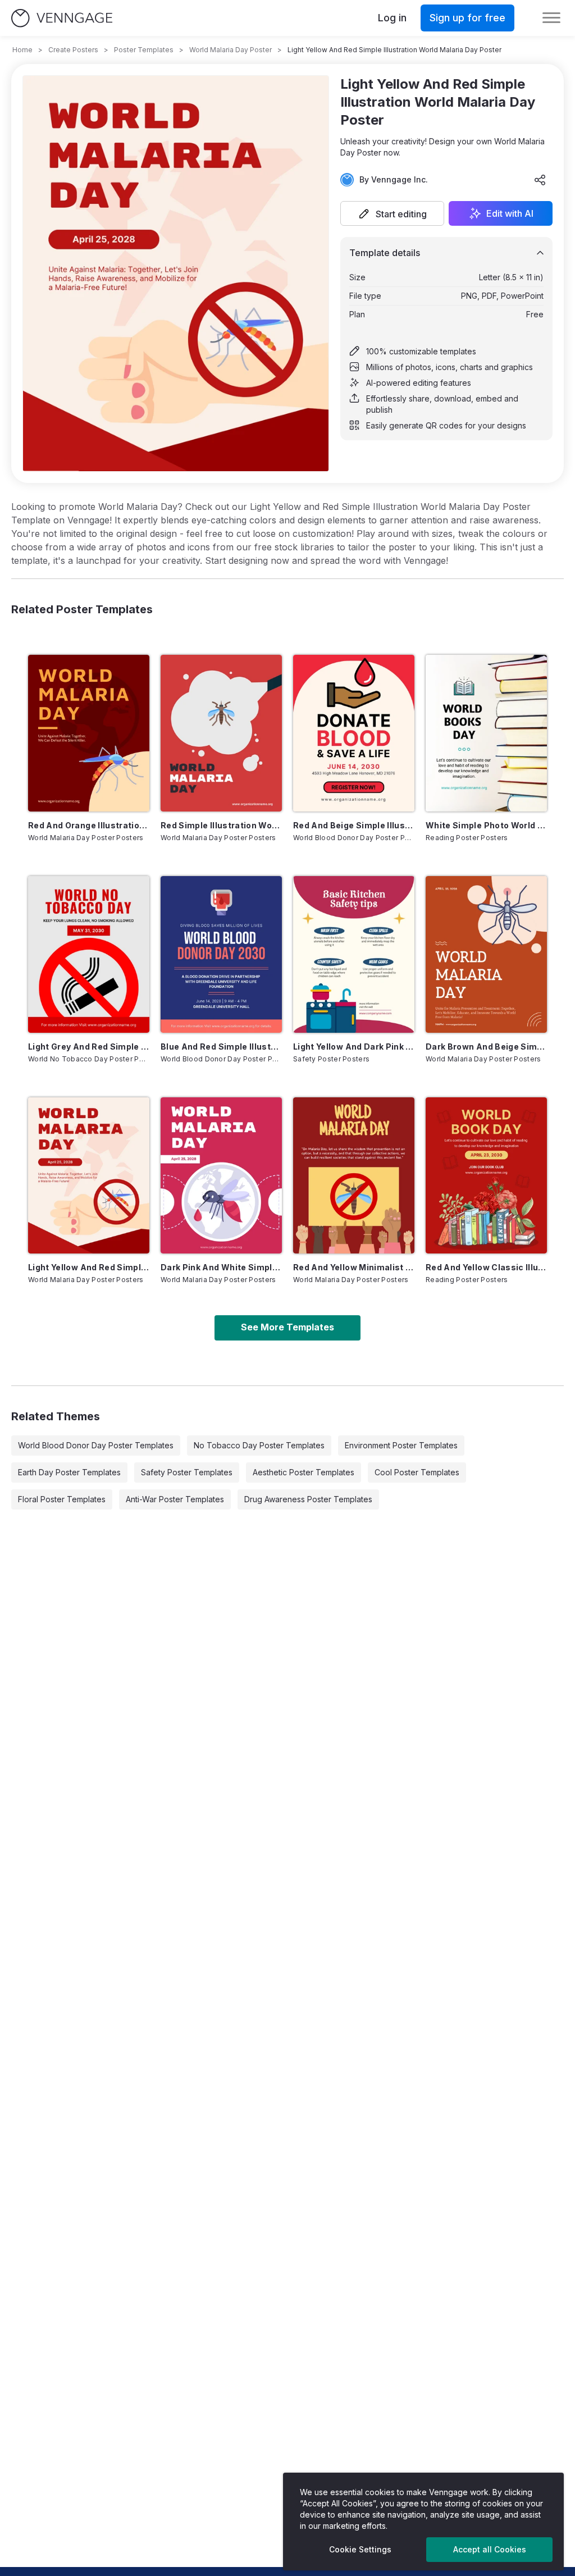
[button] (392, 213)
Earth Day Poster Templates (69, 1472)
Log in (392, 18)
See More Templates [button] (287, 1327)
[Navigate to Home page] (62, 18)
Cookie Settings (360, 2549)
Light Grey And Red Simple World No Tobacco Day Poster (89, 1047)
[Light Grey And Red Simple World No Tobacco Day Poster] (89, 954)
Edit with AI (510, 213)
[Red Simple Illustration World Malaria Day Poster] (221, 733)
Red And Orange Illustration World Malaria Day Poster (89, 825)
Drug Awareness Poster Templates (308, 1499)
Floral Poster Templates (62, 1499)
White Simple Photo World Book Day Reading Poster (486, 825)
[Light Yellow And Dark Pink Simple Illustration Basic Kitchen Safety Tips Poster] (354, 954)
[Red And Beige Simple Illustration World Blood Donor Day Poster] (354, 733)
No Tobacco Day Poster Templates (259, 1445)
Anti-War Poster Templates (175, 1499)
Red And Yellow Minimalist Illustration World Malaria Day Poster (354, 1267)
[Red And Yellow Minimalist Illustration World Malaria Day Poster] (354, 1176)
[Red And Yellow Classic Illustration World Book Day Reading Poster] (486, 1176)
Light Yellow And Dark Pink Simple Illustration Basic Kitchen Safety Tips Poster (354, 1047)
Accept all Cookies (490, 2549)
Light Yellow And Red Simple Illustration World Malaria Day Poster (89, 1267)
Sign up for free (467, 18)
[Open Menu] (551, 18)
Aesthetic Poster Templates (304, 1472)
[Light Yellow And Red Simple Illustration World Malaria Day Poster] (89, 1176)
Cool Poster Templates (417, 1472)
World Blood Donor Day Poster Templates (96, 1445)
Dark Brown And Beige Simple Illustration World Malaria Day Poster (486, 1047)
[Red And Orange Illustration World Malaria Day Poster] (89, 733)
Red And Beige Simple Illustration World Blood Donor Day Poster (354, 825)
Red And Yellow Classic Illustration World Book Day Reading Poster (486, 1267)
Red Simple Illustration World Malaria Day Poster (221, 825)
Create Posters (73, 50)
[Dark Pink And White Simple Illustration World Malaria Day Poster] (221, 1176)
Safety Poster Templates (187, 1472)
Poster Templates (144, 50)
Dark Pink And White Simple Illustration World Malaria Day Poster (221, 1267)
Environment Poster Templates (401, 1445)
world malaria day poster (231, 50)
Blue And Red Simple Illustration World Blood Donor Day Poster (221, 1047)
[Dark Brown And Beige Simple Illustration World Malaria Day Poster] (486, 954)
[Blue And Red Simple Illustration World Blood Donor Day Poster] (221, 954)
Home (22, 50)
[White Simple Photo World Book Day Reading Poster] (486, 733)
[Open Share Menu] (540, 180)
